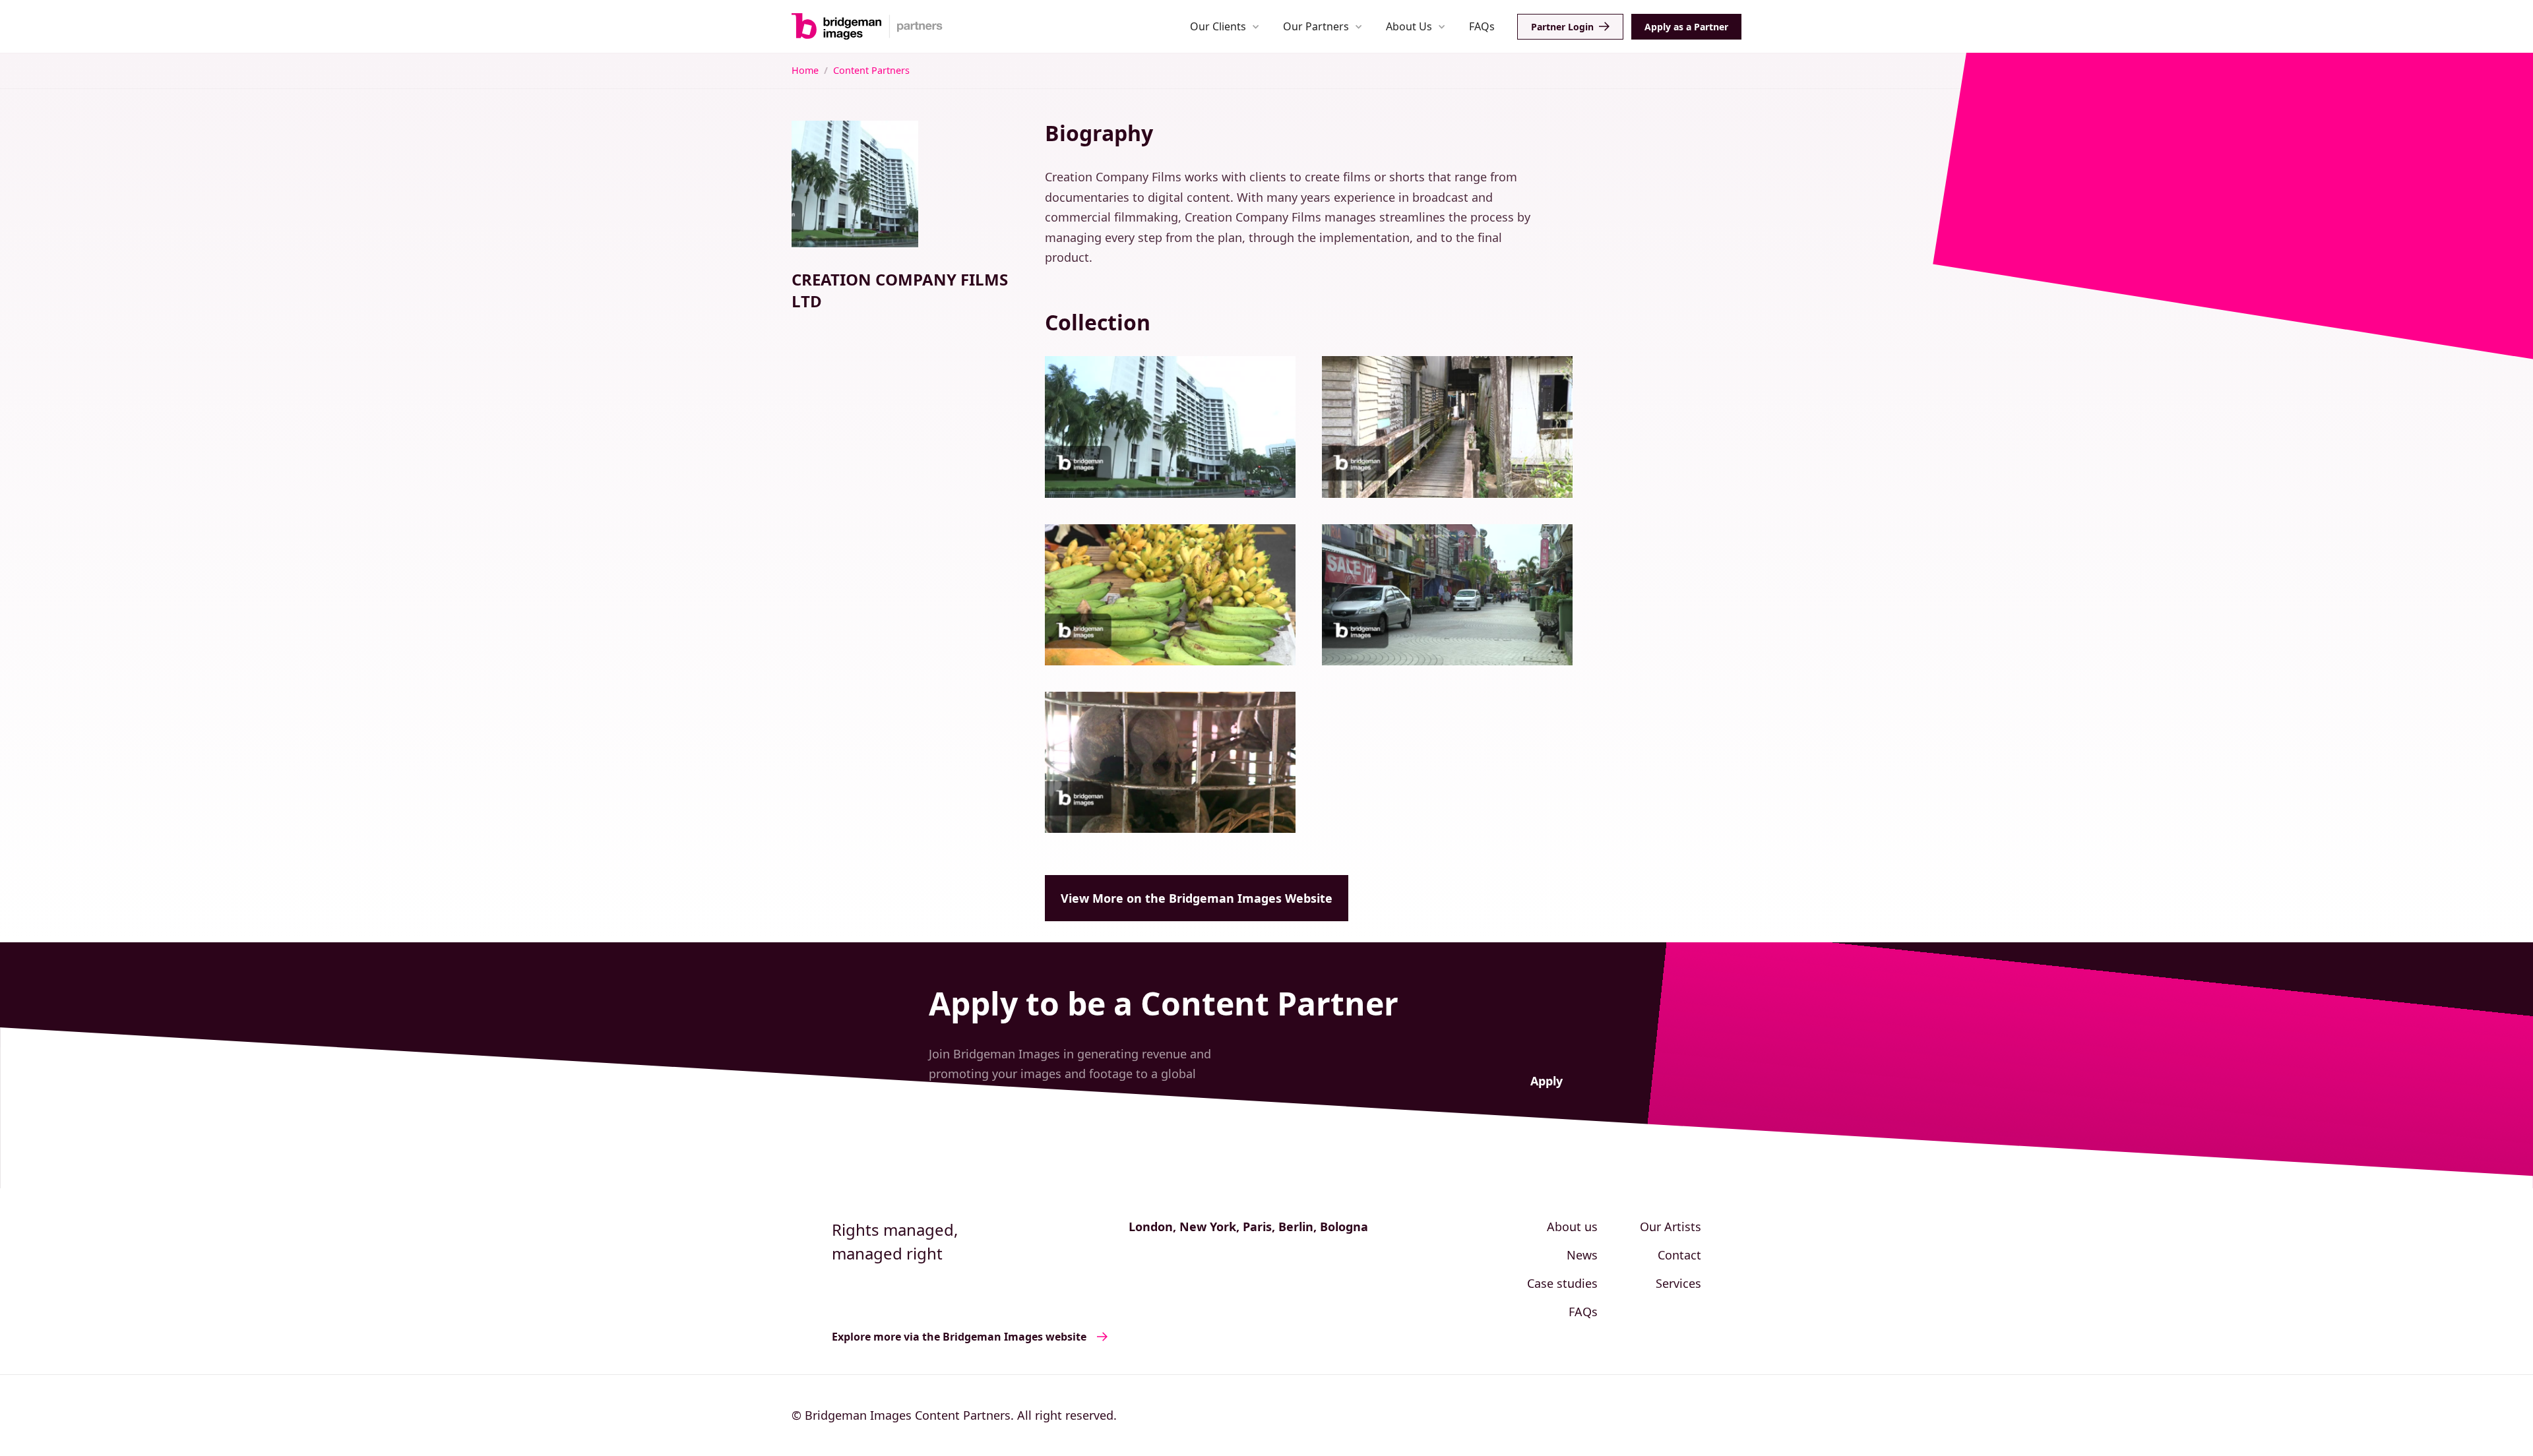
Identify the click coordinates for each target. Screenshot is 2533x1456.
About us (1572, 1227)
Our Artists (1671, 1227)
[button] (1225, 26)
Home (805, 70)
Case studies (1562, 1283)
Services (1678, 1283)
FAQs (1482, 26)
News (1582, 1255)
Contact (1679, 1255)
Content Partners (871, 70)
